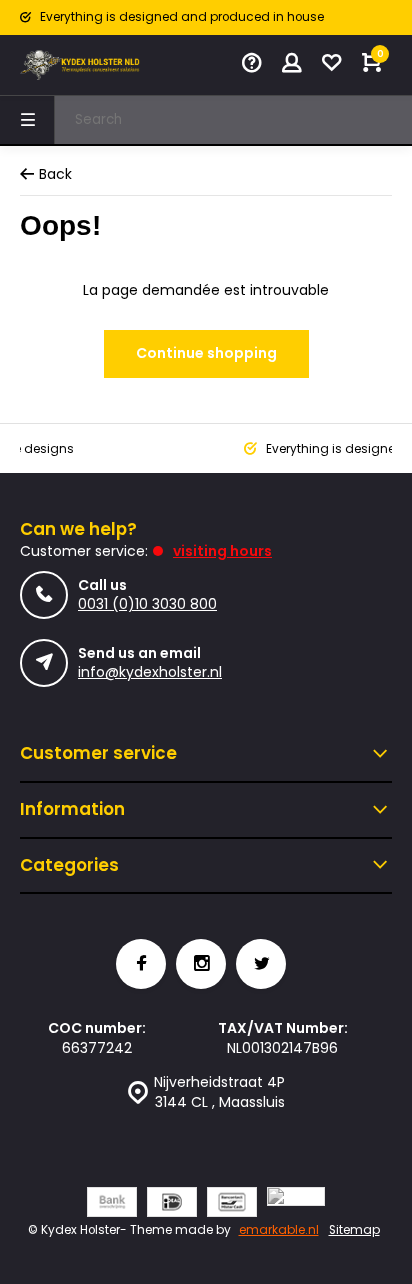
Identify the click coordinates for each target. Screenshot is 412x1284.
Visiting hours (222, 551)
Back (55, 174)
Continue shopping (206, 353)
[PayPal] (296, 1204)
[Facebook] (141, 964)
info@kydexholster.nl (150, 672)
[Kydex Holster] (80, 65)
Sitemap (354, 1230)
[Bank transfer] (112, 1204)
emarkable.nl (279, 1230)
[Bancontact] (232, 1204)
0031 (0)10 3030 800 (147, 604)
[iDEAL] (172, 1204)
